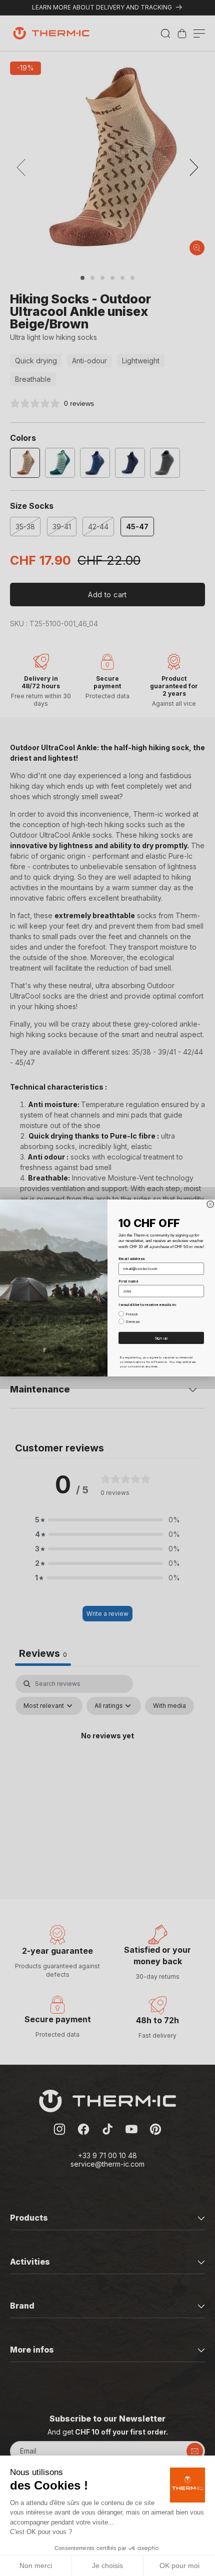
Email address (131, 1259)
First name (128, 1281)
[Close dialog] (210, 1204)
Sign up (161, 1338)
